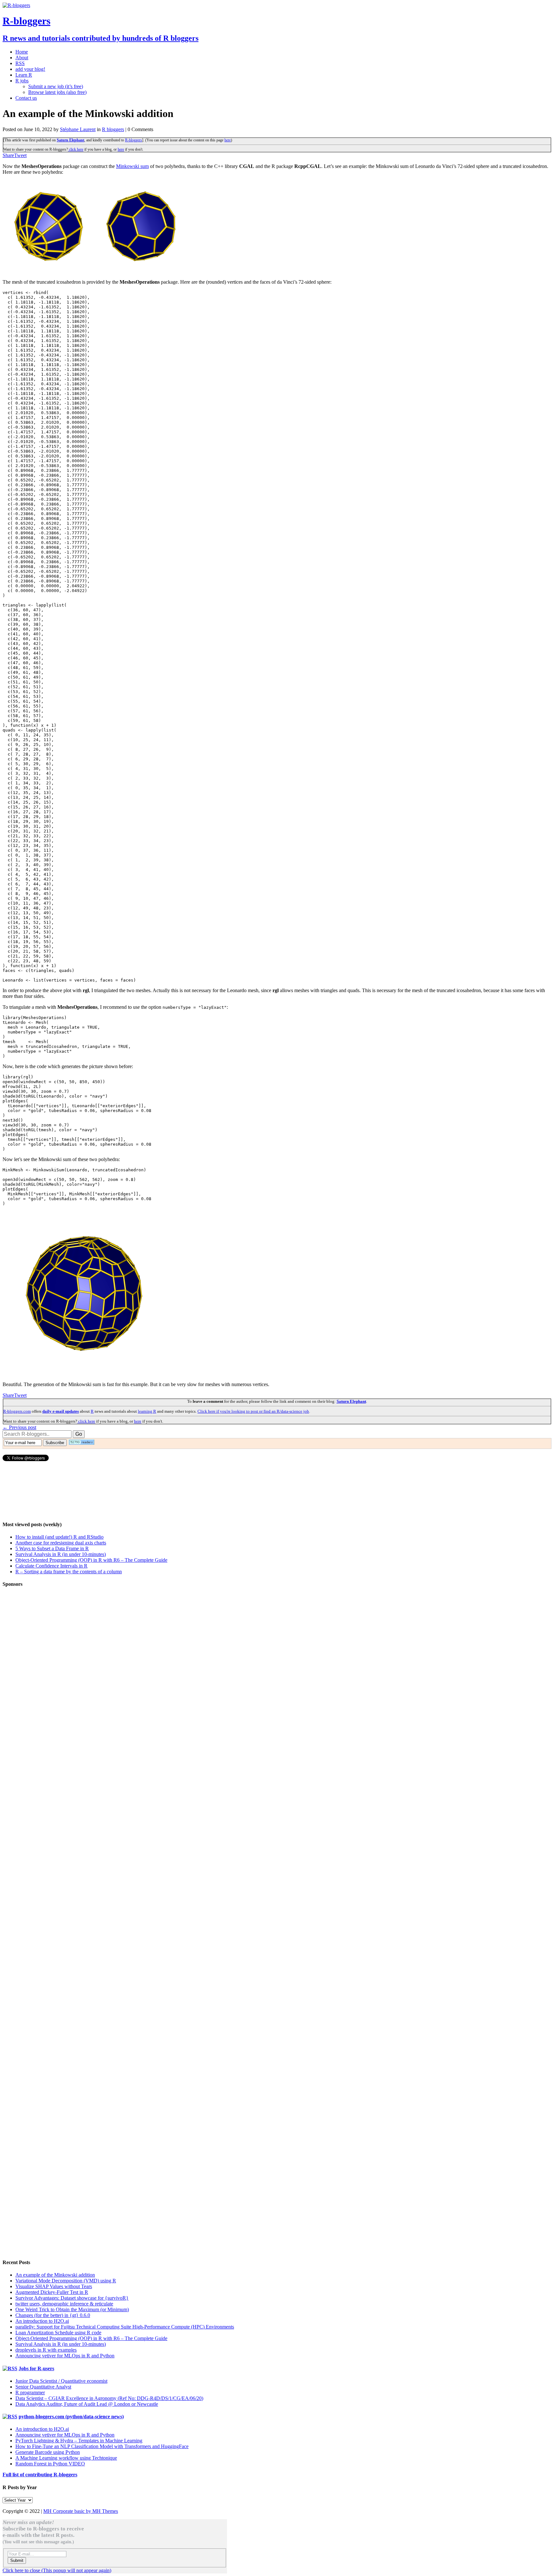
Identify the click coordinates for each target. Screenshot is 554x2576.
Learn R (24, 75)
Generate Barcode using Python (48, 2452)
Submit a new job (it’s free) (56, 86)
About (22, 58)
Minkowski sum (132, 166)
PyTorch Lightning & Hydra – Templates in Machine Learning (79, 2441)
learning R (147, 1411)
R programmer (30, 2392)
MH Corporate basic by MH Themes (81, 2511)
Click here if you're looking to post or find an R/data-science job (253, 1411)
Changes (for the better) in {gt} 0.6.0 (53, 2315)
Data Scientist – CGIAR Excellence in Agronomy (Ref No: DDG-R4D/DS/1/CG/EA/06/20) (109, 2398)
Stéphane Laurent (78, 129)
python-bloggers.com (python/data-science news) (71, 2417)
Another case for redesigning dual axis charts (61, 1543)
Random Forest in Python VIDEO (50, 2464)
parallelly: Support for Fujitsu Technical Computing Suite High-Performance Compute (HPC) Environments (125, 2327)
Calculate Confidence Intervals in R (51, 1566)
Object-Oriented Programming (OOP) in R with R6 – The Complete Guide (91, 1560)
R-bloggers (134, 140)
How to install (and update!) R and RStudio (59, 1537)
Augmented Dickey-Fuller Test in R (52, 2292)
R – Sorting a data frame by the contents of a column (69, 1572)
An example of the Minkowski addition (55, 2275)
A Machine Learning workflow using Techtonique (66, 2458)
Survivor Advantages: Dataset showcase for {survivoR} (72, 2298)
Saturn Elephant (71, 140)
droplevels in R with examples (46, 2350)
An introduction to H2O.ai (42, 2321)
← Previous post (19, 1427)
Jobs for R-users (36, 2368)
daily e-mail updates (61, 1411)
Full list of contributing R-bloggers (40, 2475)
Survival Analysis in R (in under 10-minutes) (61, 1554)
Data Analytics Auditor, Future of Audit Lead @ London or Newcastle (87, 2404)
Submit (17, 2560)
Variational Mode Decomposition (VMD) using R (66, 2281)
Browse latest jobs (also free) (57, 92)
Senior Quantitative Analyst (43, 2387)
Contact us (26, 98)
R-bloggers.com (17, 1411)
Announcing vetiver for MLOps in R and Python (65, 2356)
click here (76, 149)
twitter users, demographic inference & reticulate (64, 2304)
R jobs (22, 81)
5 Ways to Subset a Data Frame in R (52, 1548)
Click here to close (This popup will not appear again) (57, 2570)
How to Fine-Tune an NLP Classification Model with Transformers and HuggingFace (102, 2446)
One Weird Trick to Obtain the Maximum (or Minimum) (72, 2309)
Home (22, 52)
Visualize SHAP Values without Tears (54, 2286)
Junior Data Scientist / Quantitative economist (61, 2381)
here (228, 140)
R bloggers (113, 129)
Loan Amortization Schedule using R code (58, 2333)
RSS (20, 63)
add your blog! (30, 69)
